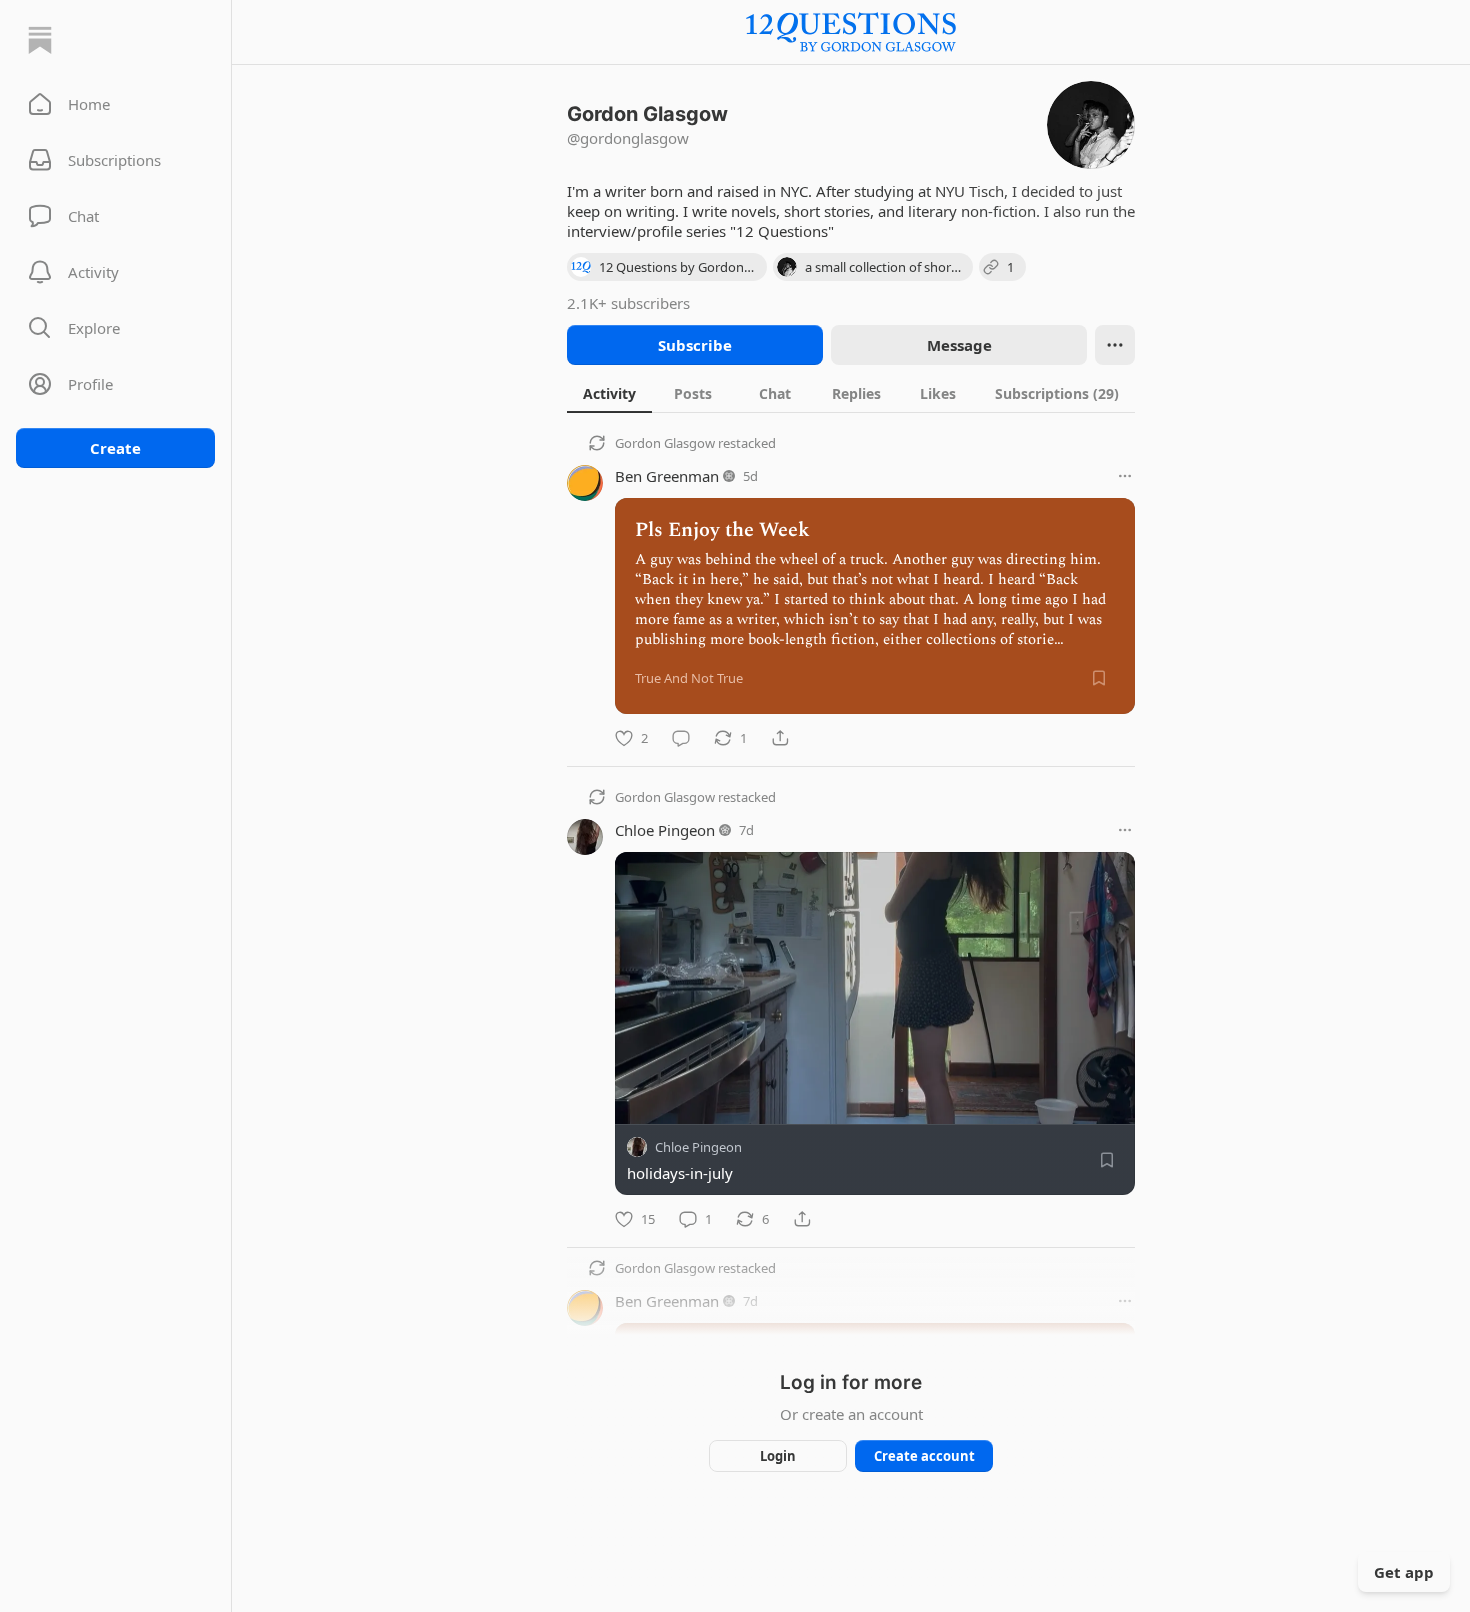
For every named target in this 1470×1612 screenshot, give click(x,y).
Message (959, 345)
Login (778, 1456)
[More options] (1125, 476)
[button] (115, 104)
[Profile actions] (1115, 345)
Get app (1404, 1572)
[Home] (40, 40)
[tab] (609, 393)
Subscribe (695, 345)
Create (115, 448)
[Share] (780, 738)
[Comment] (681, 738)
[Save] (1099, 678)
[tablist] (851, 393)
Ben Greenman (667, 476)
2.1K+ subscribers (628, 303)
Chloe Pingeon (665, 830)
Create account (924, 1456)
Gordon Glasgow (665, 443)
